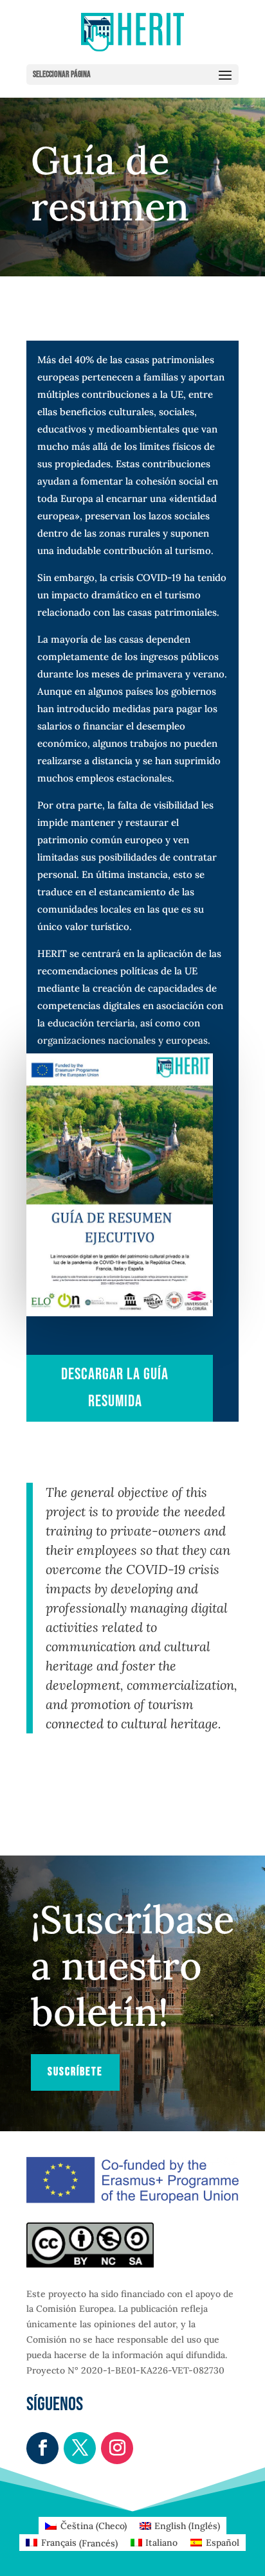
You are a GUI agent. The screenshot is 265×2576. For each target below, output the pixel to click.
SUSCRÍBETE (75, 2072)
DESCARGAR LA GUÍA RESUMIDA (115, 1388)
